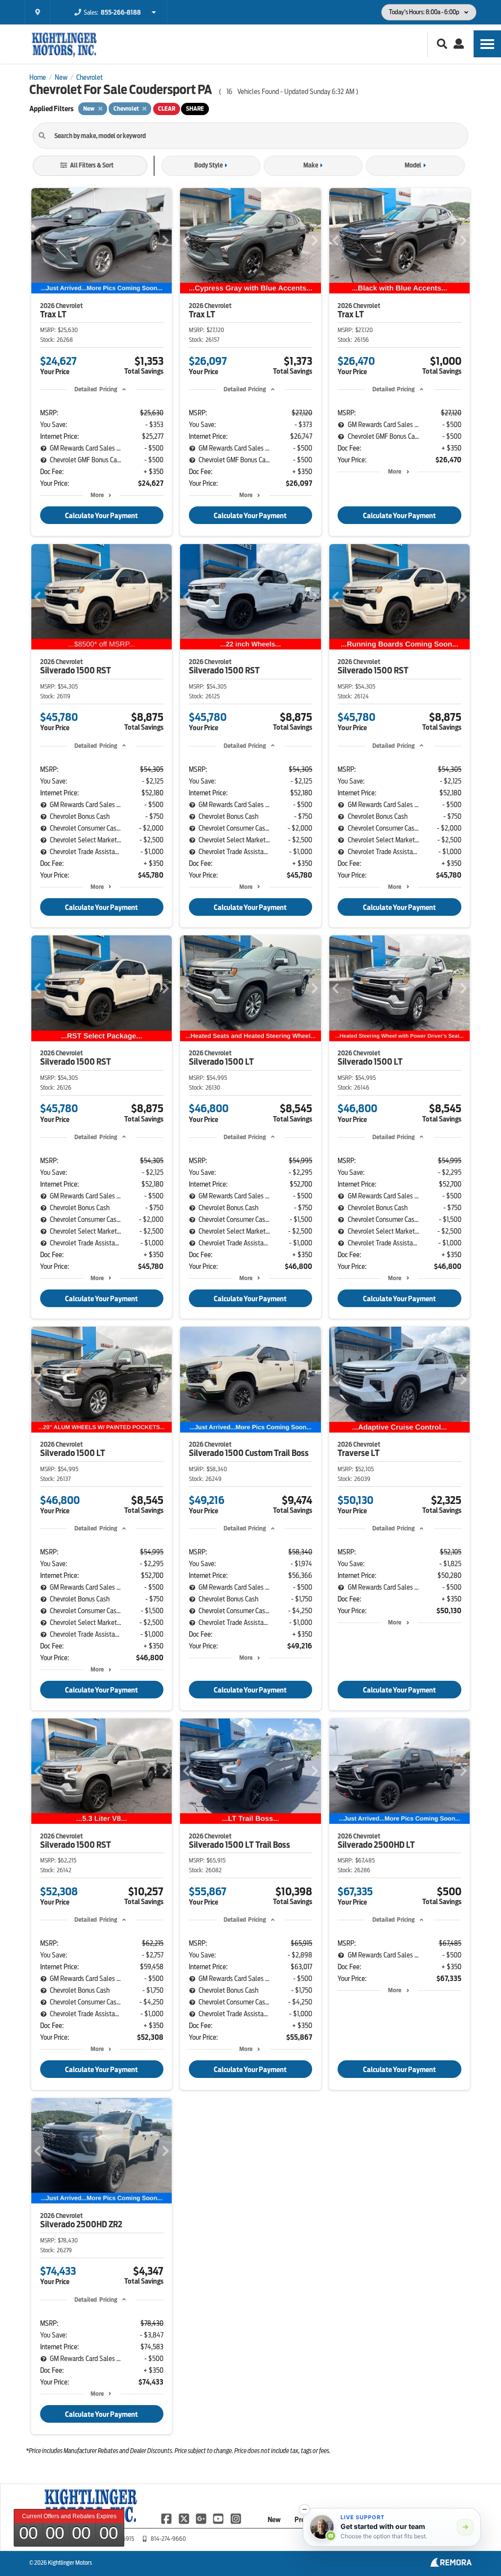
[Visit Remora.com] (451, 2564)
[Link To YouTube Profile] (219, 2518)
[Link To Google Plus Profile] (202, 2518)
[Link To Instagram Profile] (236, 2518)
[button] (304, 2509)
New (274, 2520)
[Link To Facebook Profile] (167, 2518)
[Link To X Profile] (184, 2518)
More (97, 495)
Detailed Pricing (96, 389)
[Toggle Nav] (487, 44)
